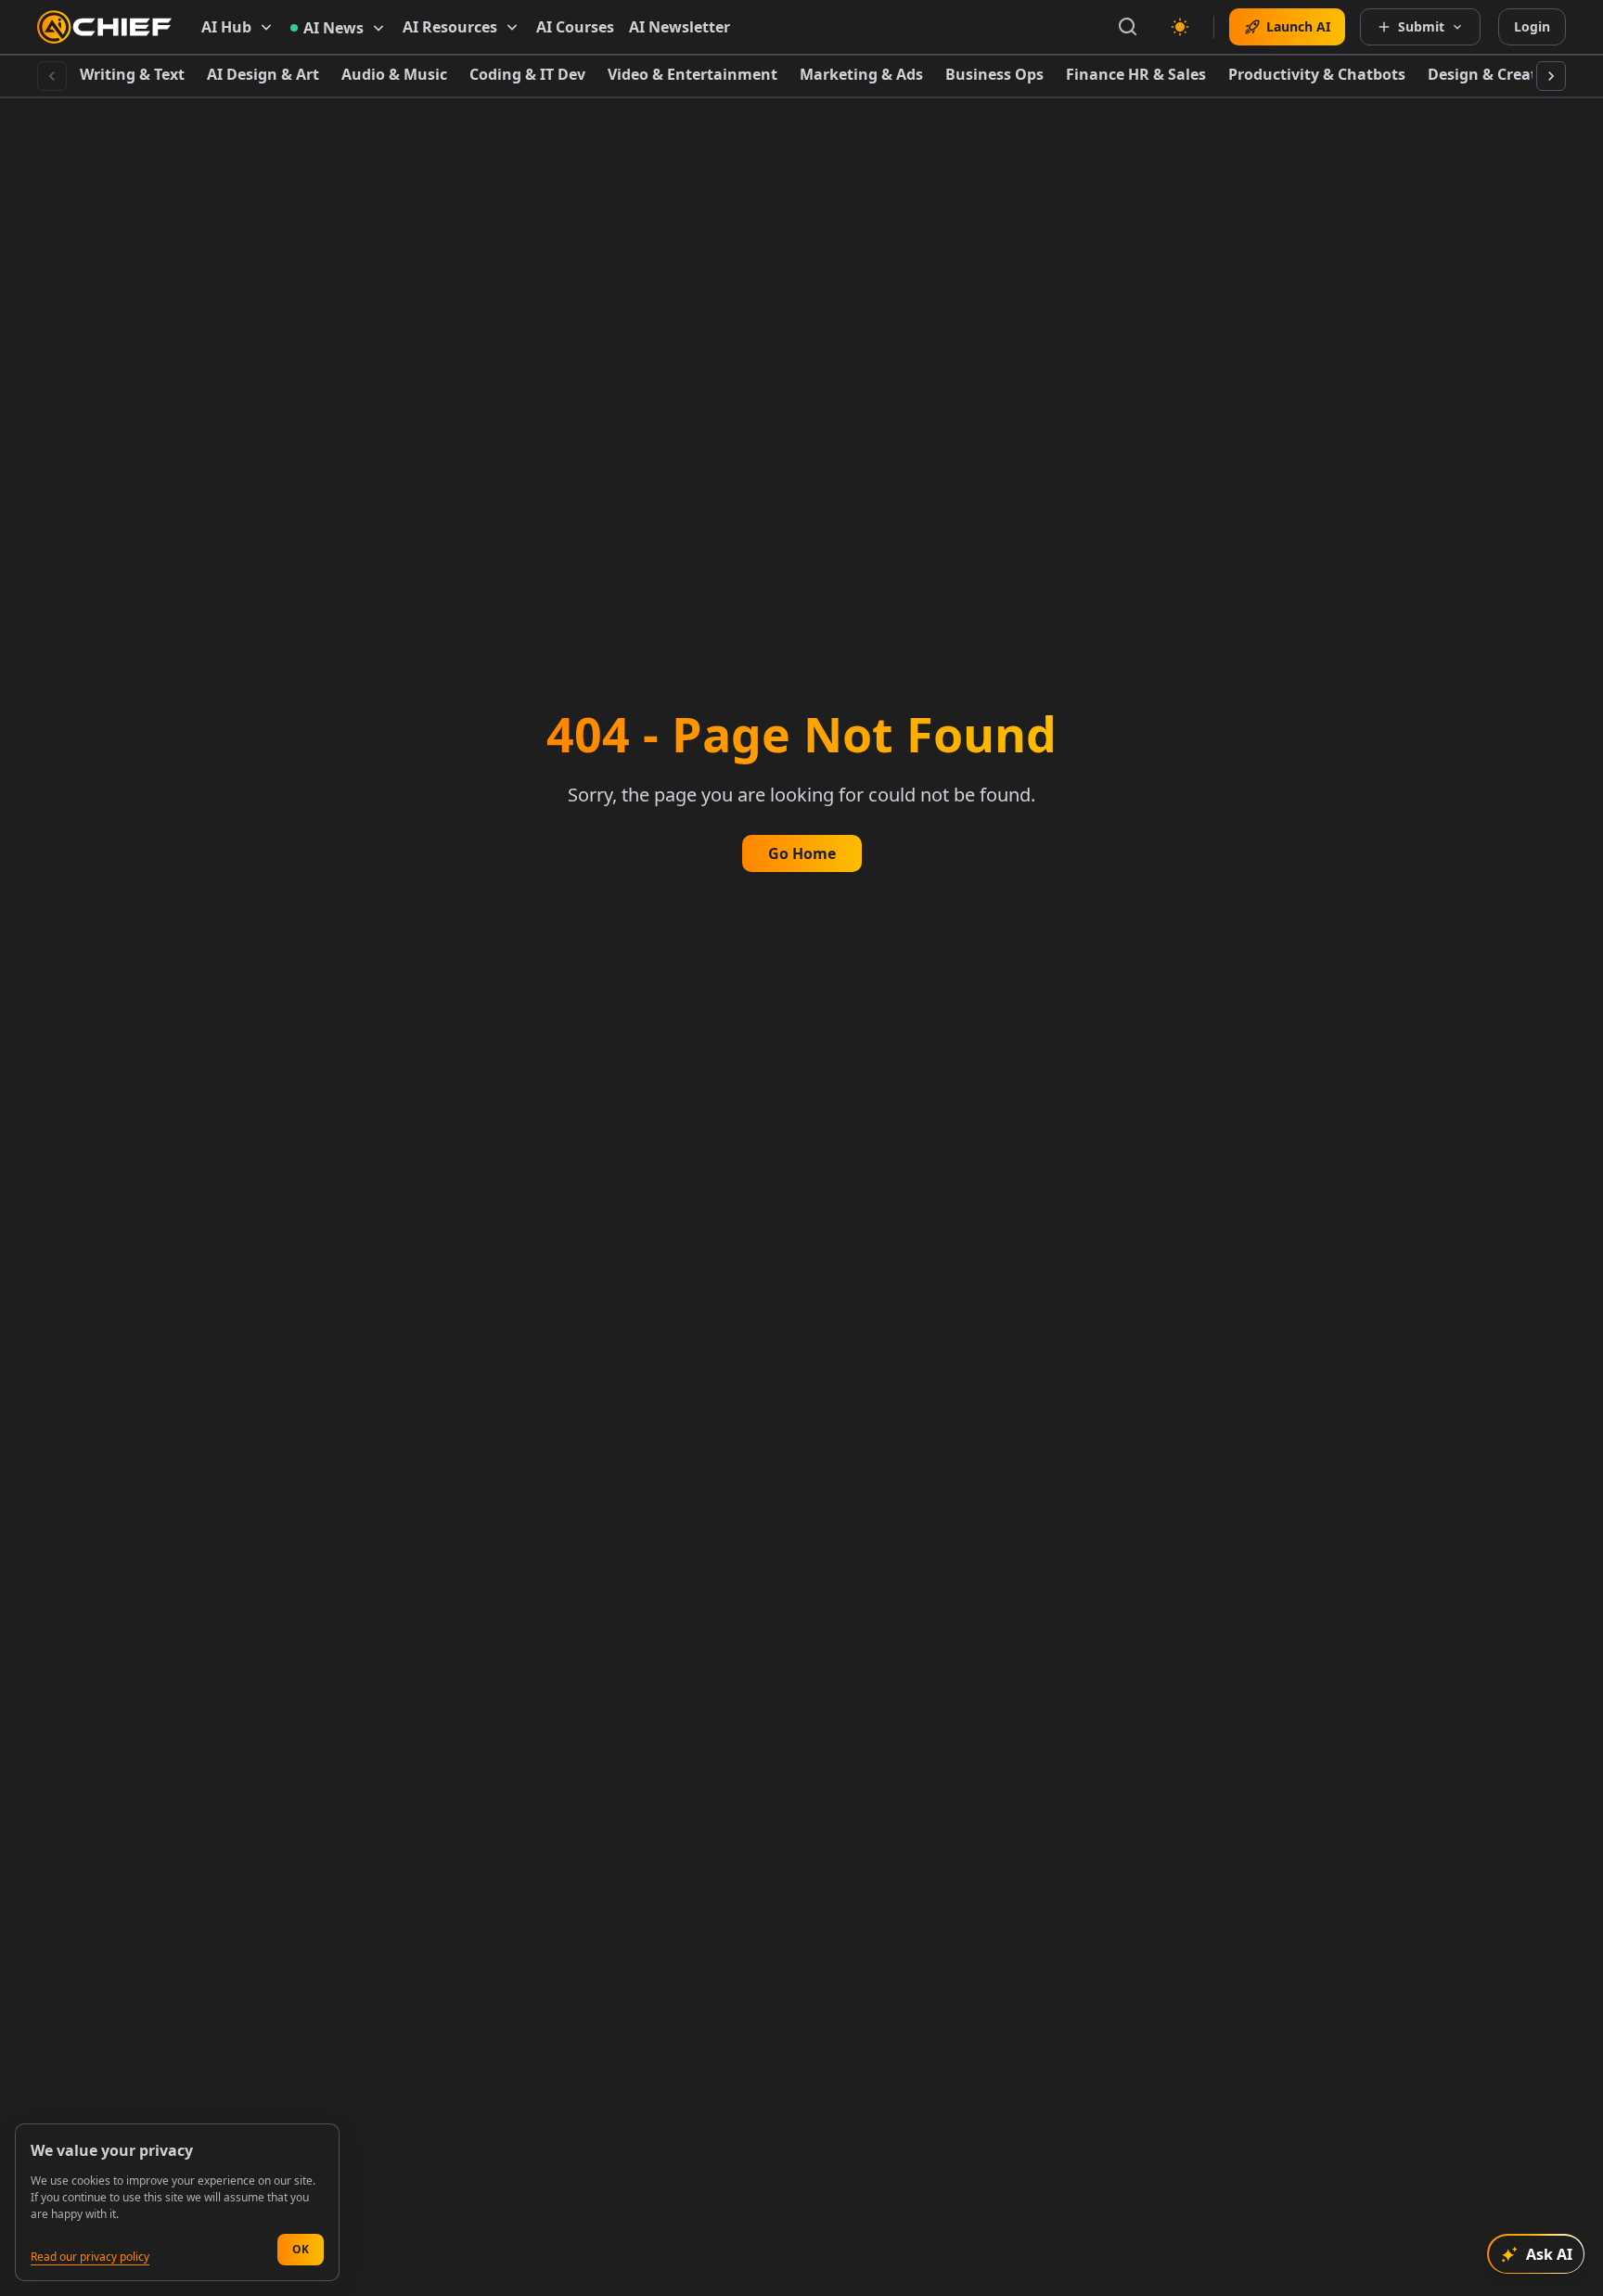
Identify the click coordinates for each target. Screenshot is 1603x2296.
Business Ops (994, 74)
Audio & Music (394, 74)
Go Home (802, 853)
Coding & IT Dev (527, 74)
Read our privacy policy (90, 2257)
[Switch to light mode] (1180, 27)
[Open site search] (1128, 27)
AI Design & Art (263, 74)
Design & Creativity (1499, 74)
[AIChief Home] (104, 27)
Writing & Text (132, 74)
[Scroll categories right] (1551, 76)
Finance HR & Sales (1136, 74)
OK (301, 2249)
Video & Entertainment (692, 74)
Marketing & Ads (861, 74)
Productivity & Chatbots (1317, 74)
